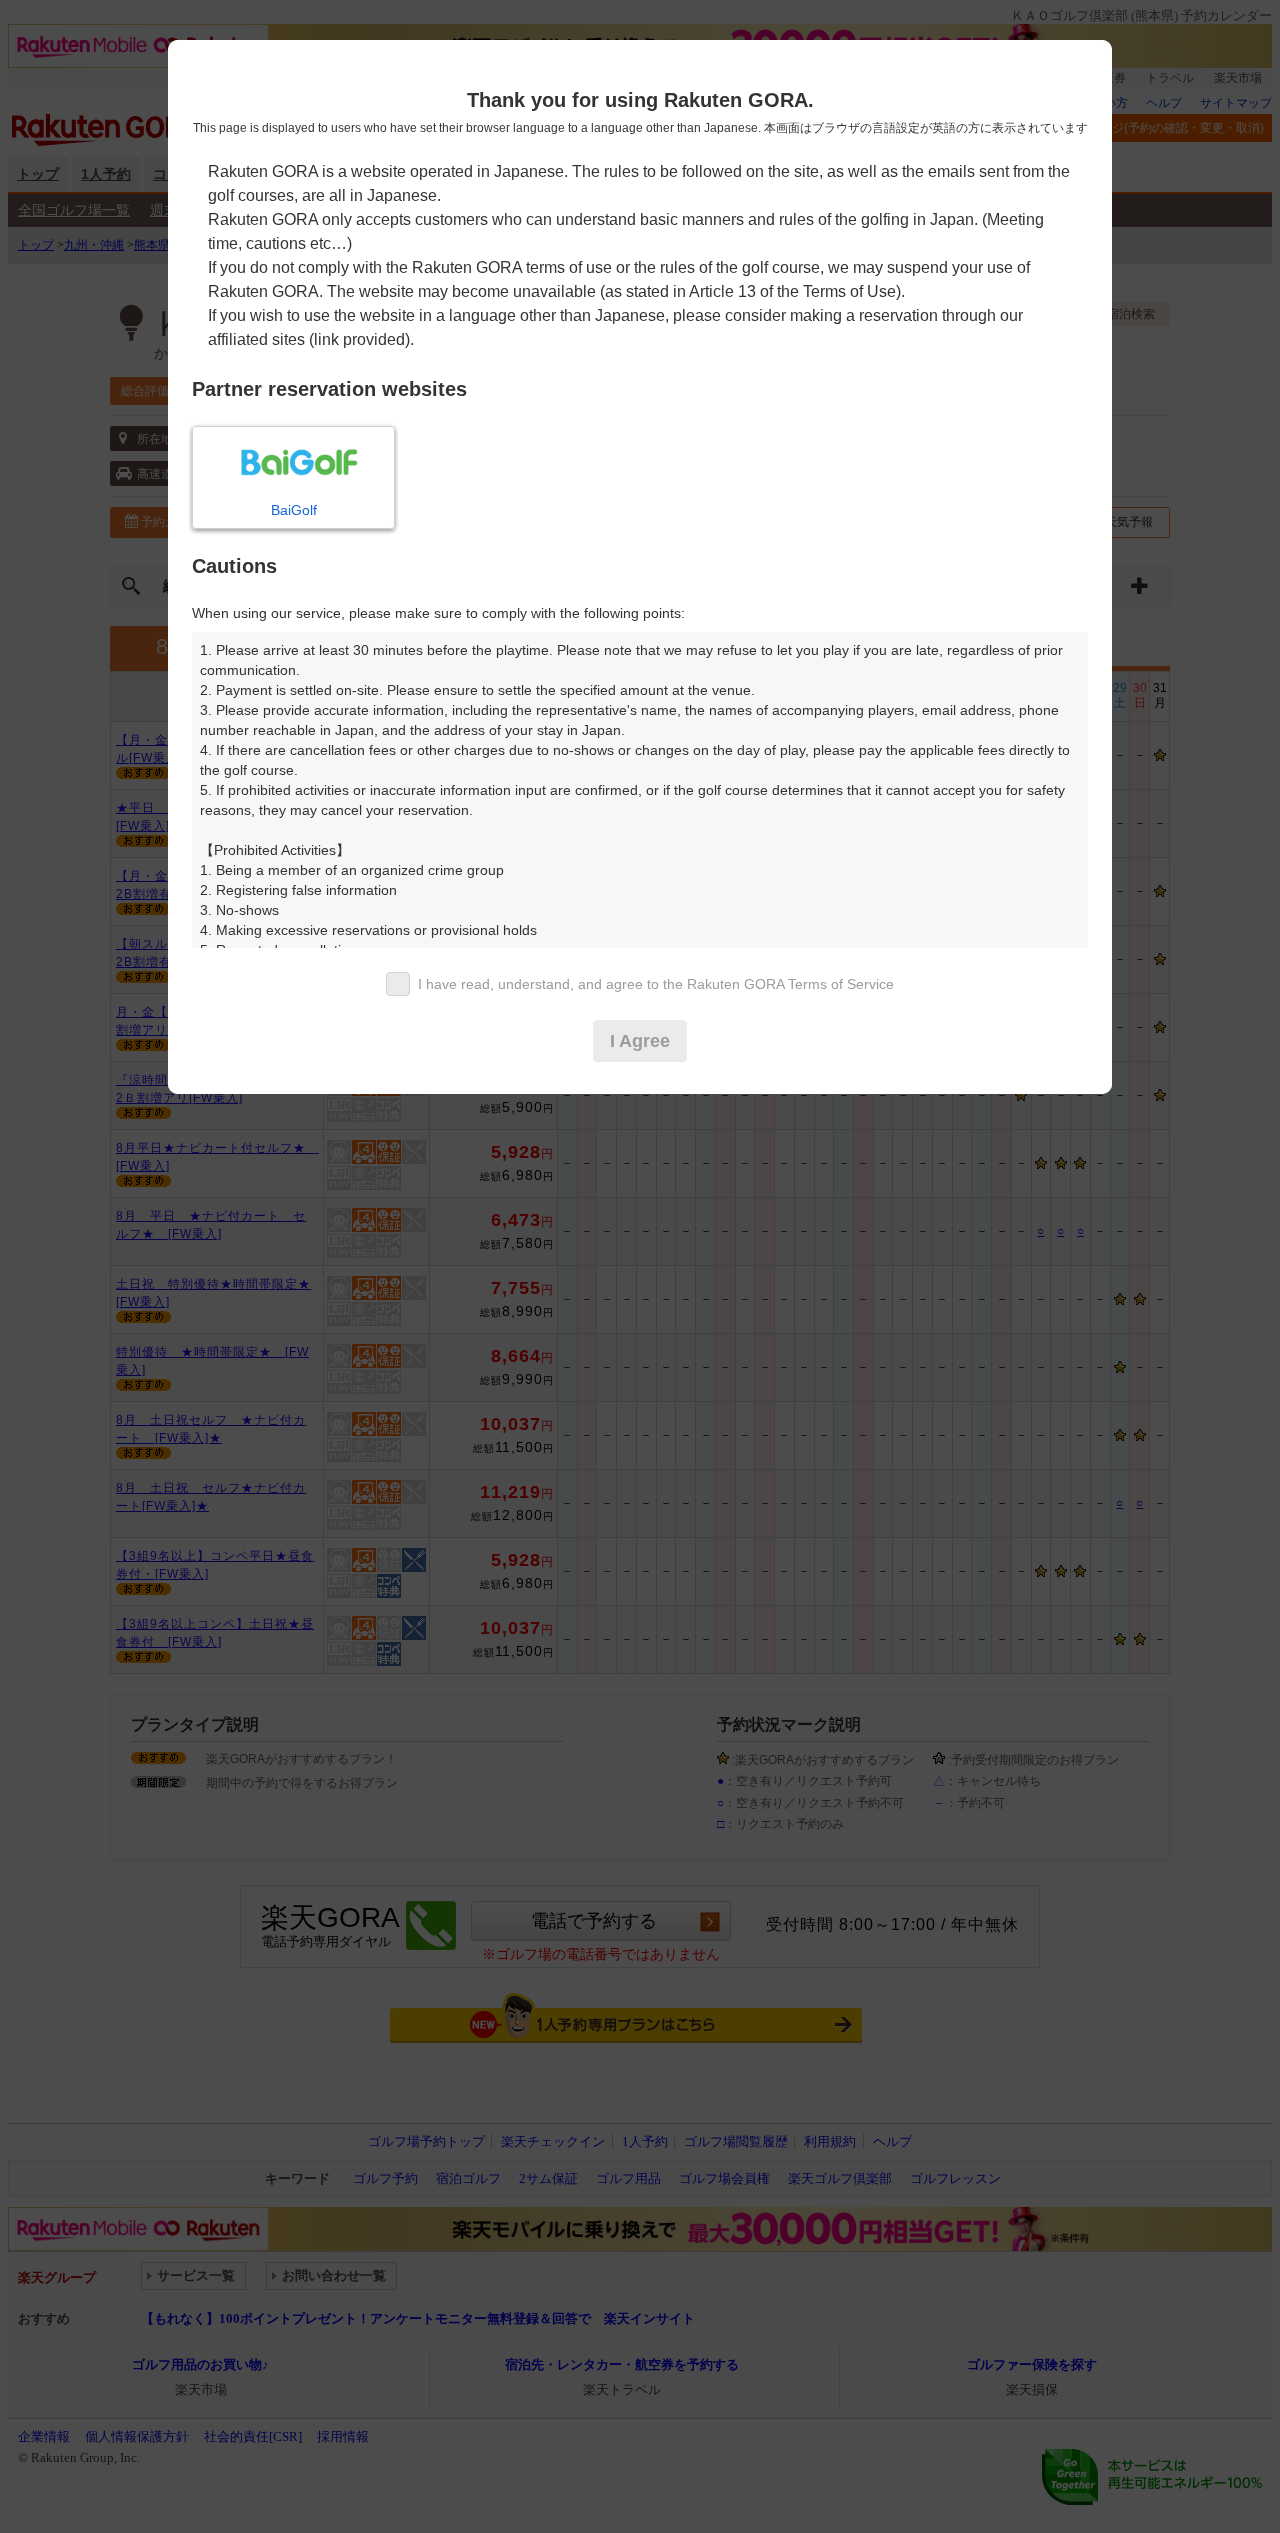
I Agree (640, 1041)
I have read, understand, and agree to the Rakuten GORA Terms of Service (656, 984)
